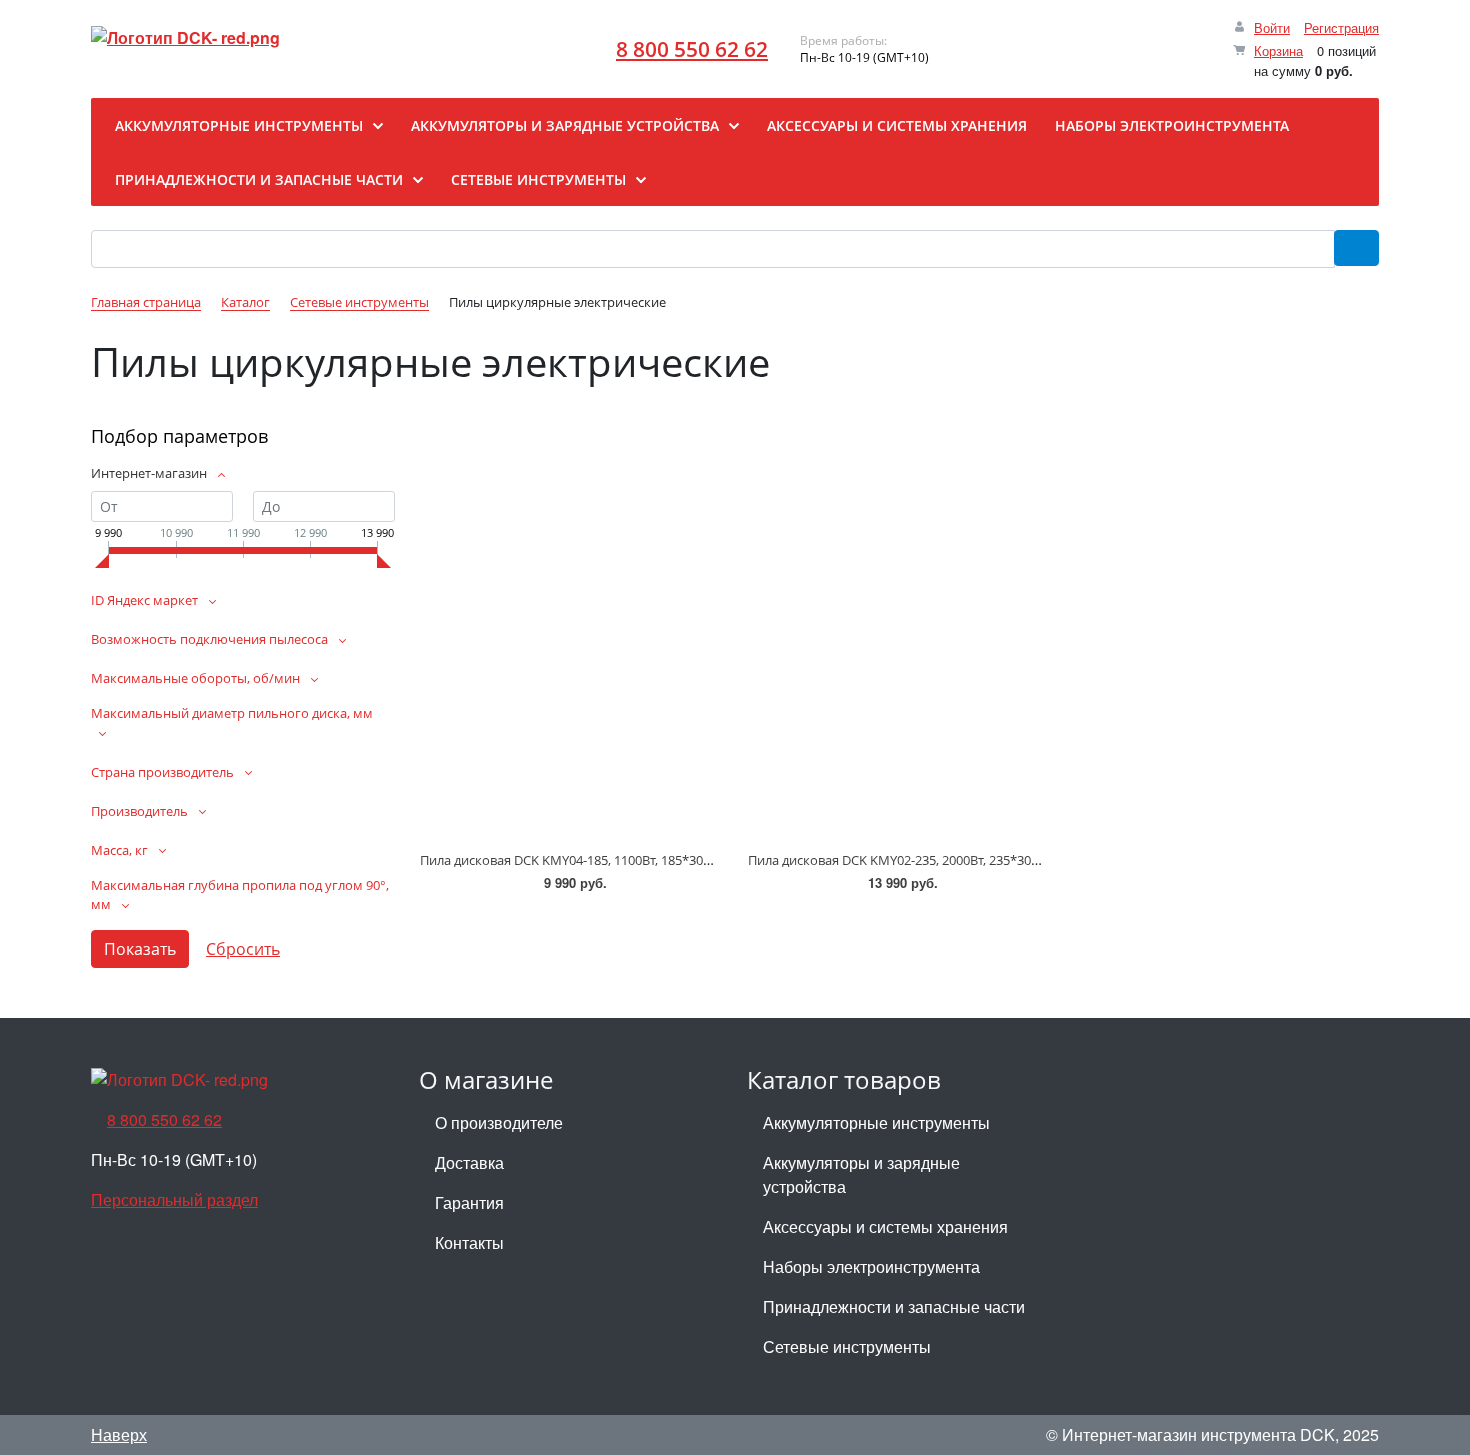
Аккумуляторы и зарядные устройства (861, 1174)
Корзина (1278, 50)
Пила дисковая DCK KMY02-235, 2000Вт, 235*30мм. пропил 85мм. (946, 860)
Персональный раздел (174, 1199)
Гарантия (469, 1202)
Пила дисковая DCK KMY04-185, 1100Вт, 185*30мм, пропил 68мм (616, 860)
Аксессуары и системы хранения (885, 1226)
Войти (1272, 27)
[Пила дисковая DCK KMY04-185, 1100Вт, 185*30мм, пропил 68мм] (571, 662)
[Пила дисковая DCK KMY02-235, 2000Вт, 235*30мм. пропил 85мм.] (899, 662)
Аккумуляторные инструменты (876, 1122)
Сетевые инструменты (847, 1346)
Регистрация (1341, 27)
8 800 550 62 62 (692, 49)
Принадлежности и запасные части (894, 1306)
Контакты (469, 1242)
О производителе (499, 1122)
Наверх (119, 1434)
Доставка (469, 1162)
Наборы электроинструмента (871, 1266)
